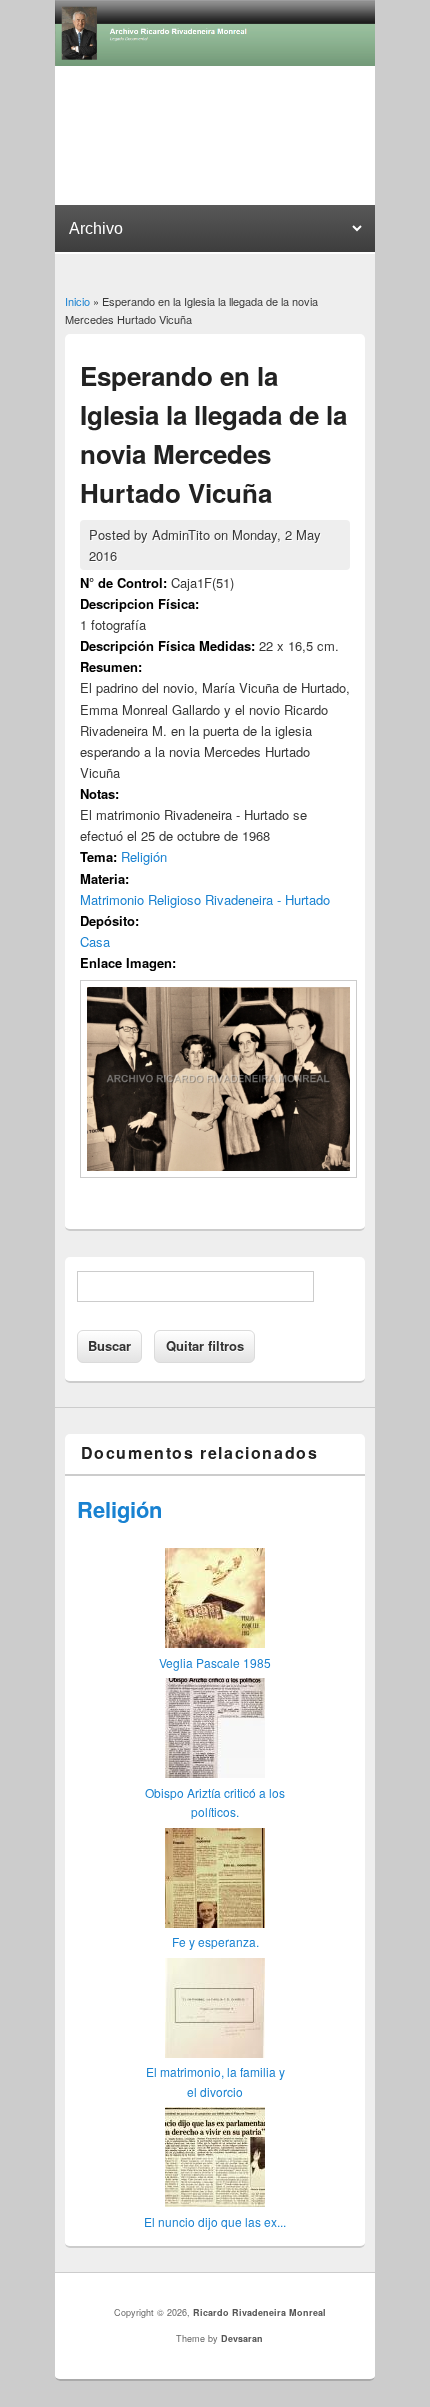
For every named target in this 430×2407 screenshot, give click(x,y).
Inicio (77, 301)
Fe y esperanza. (215, 1941)
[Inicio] (215, 60)
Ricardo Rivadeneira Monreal (259, 2312)
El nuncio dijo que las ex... (215, 2221)
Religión (144, 856)
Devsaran (242, 2338)
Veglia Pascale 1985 (215, 1662)
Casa (95, 941)
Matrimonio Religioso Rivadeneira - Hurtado (205, 899)
